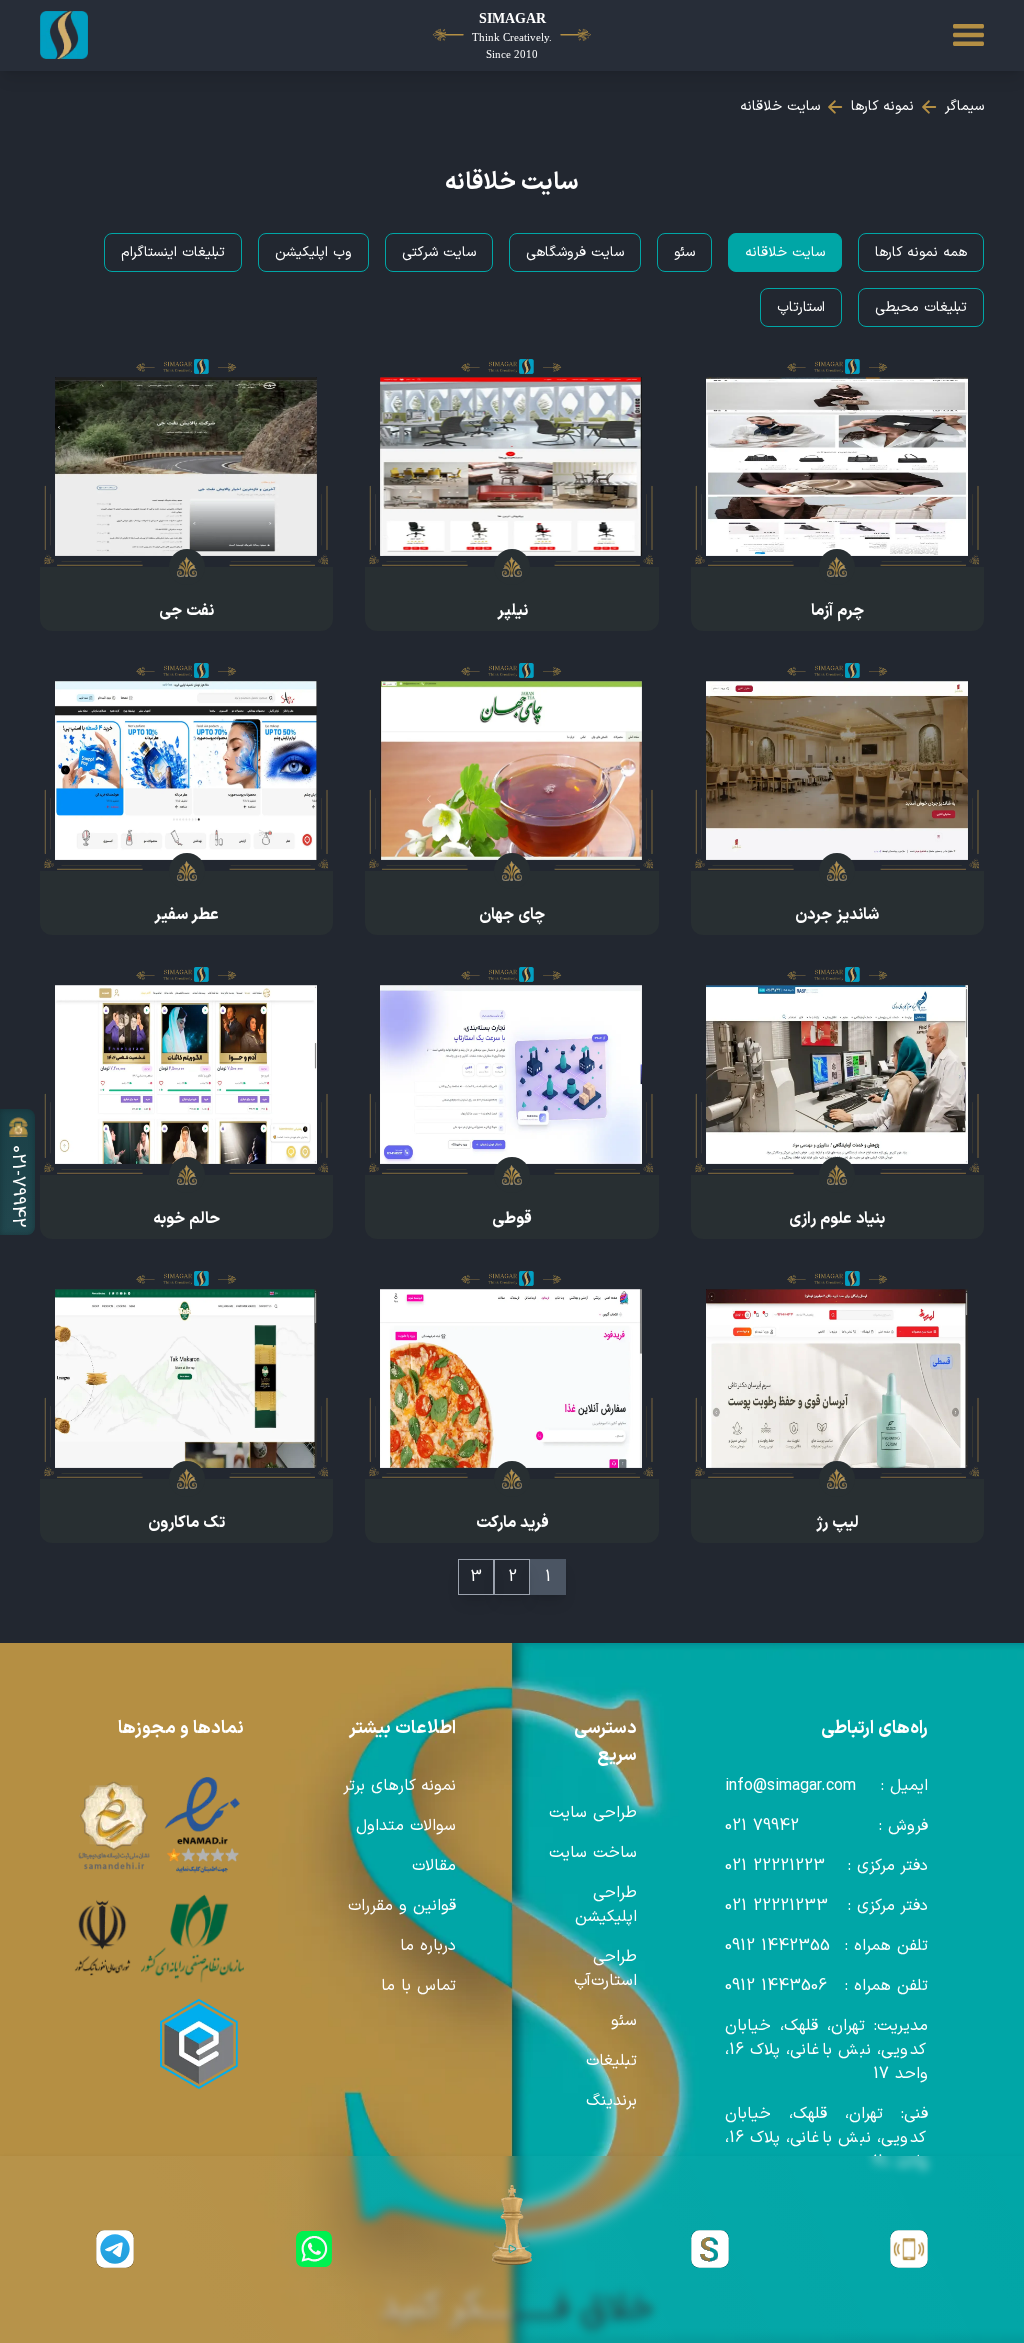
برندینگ (611, 2101)
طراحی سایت (593, 1813)
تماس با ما (418, 1986)
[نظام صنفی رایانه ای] (192, 1938)
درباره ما (428, 1946)
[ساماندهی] (114, 1826)
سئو (624, 2021)
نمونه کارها (882, 106)
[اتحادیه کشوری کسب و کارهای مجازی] (199, 2044)
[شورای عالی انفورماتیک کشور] (102, 1939)
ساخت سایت (593, 1853)
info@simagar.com (790, 1786)
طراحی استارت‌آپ (605, 1969)
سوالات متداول (406, 1826)
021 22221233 (776, 1906)
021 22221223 (775, 1866)
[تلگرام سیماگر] (115, 2249)
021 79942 (762, 1826)
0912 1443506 (776, 1986)
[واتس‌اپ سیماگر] (313, 2249)
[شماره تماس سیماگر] (909, 2249)
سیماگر (964, 106)
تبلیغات (611, 2061)
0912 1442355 (777, 1946)
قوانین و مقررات (402, 1906)
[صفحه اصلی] (115, 35)
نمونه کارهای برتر (399, 1786)
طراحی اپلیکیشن (606, 1905)
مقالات (434, 1866)
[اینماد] (203, 1826)
